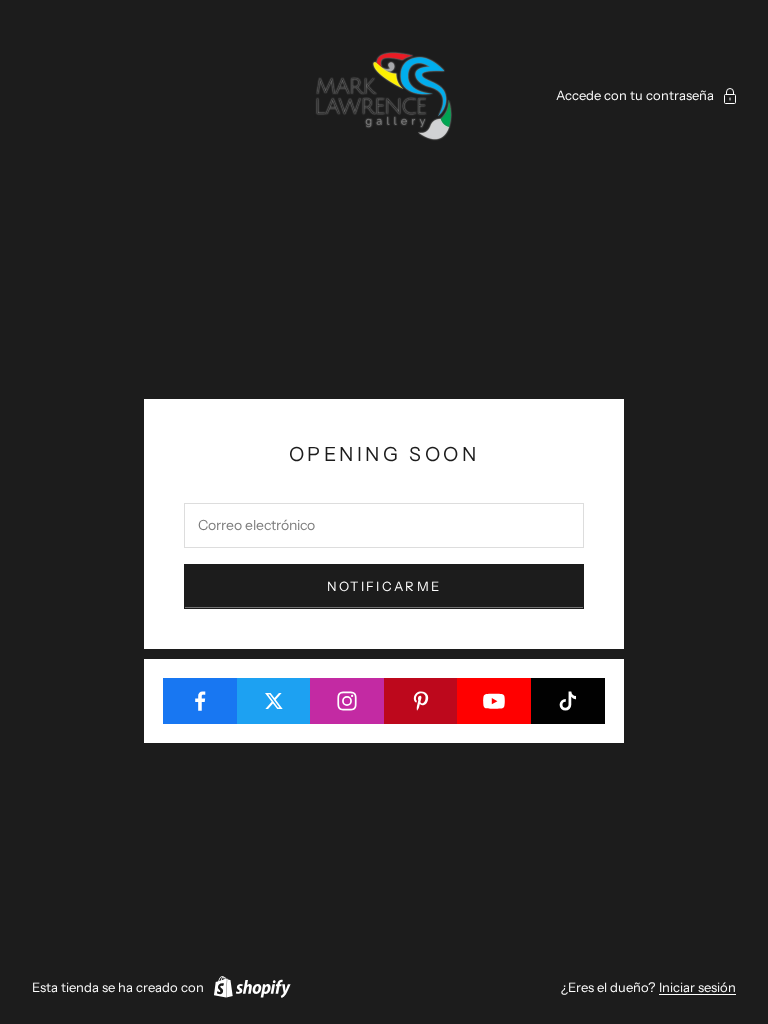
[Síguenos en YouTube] (494, 701)
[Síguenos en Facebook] (200, 701)
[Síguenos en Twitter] (274, 701)
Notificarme (384, 586)
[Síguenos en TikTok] (568, 701)
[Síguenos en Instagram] (347, 701)
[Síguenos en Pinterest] (421, 701)
